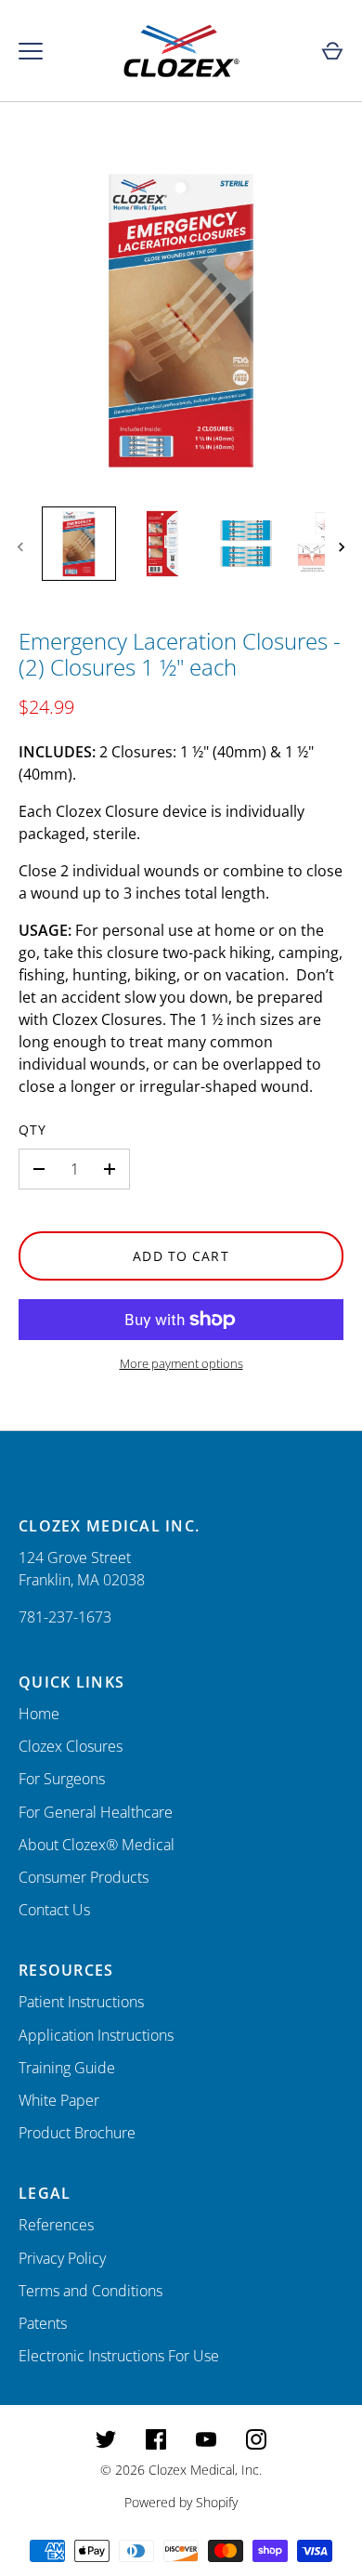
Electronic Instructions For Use (119, 2356)
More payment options (181, 1363)
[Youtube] (206, 2439)
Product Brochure (77, 2133)
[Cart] (332, 51)
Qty (32, 1130)
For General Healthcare (96, 1812)
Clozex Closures (71, 1746)
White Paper (59, 2100)
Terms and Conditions (90, 2291)
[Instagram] (256, 2439)
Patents (43, 2323)
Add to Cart (181, 1256)
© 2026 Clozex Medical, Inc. (181, 2470)
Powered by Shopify (181, 2502)
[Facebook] (156, 2439)
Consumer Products (84, 1877)
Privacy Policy (62, 2258)
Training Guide (67, 2068)
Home (39, 1714)
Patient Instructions (81, 2002)
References (56, 2225)
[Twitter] (106, 2439)
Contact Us (54, 1910)
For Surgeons (62, 1779)
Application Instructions (96, 2035)
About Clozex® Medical (97, 1845)
